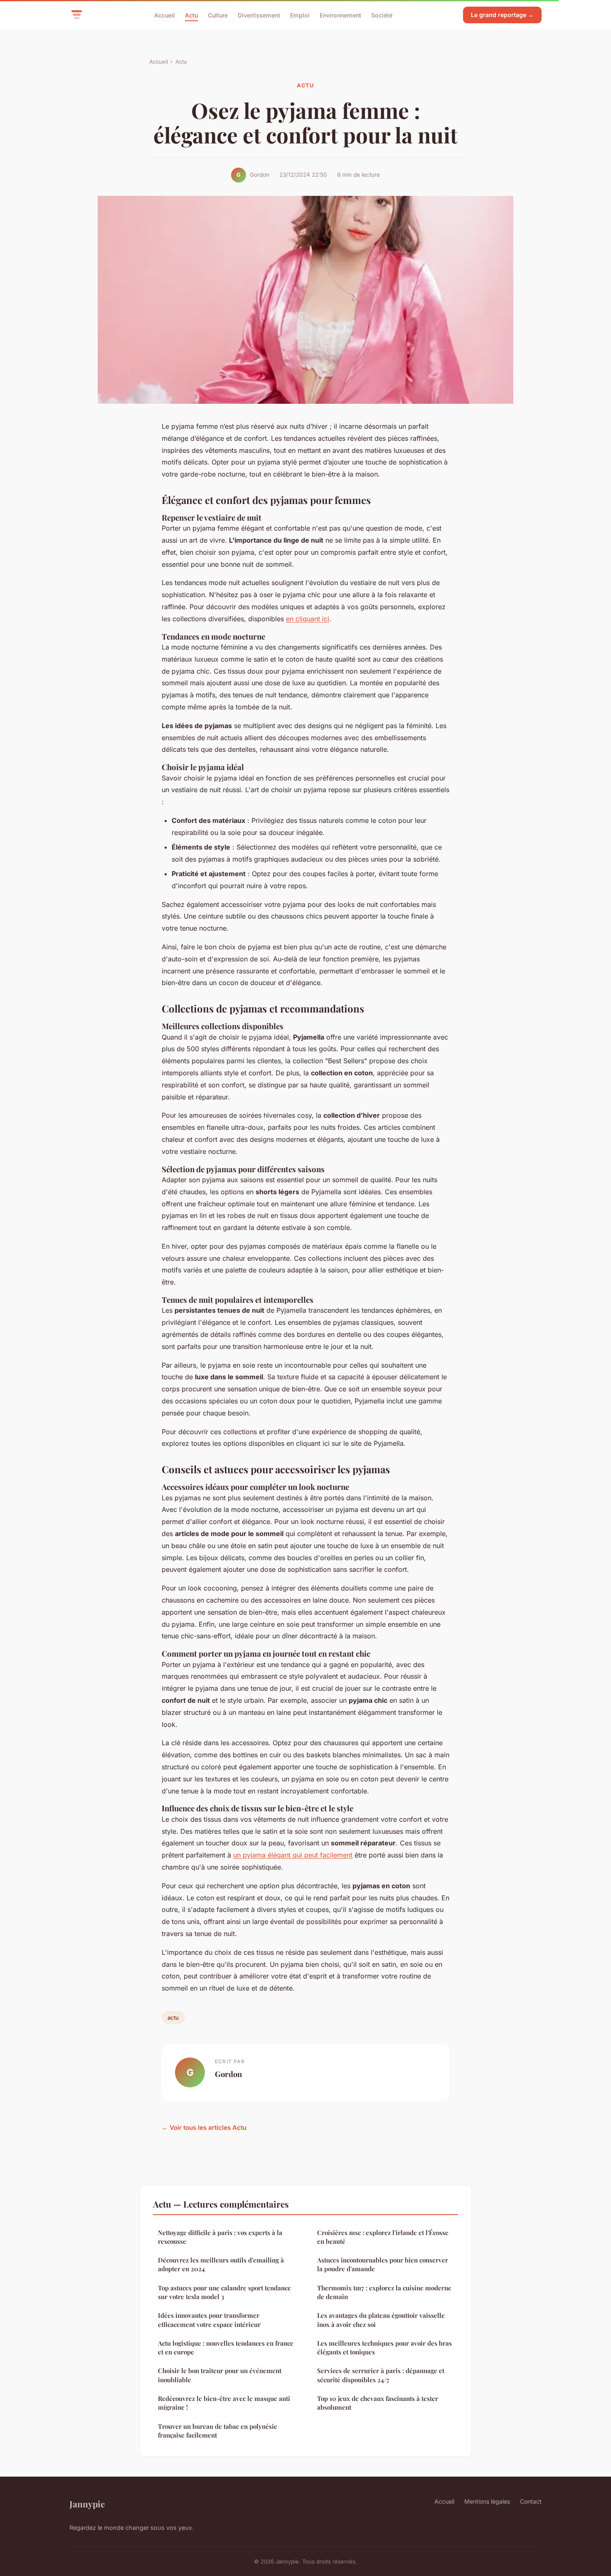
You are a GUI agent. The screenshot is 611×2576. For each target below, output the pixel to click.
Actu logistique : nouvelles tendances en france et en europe (226, 2348)
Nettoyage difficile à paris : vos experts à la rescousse (220, 2237)
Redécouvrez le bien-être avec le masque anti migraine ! (224, 2403)
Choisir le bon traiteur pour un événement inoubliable (220, 2375)
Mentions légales (487, 2501)
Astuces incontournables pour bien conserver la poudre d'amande (383, 2264)
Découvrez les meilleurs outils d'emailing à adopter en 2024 (221, 2264)
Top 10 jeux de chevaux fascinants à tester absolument (378, 2403)
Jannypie (87, 2504)
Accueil (165, 15)
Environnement (340, 15)
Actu (191, 15)
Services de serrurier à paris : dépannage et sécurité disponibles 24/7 (381, 2375)
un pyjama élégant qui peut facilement (293, 1855)
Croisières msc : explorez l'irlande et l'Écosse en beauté (383, 2237)
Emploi (300, 15)
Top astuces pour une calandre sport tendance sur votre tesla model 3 (224, 2292)
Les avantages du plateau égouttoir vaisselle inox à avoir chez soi (381, 2320)
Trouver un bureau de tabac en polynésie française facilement (218, 2431)
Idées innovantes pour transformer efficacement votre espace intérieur (209, 2320)
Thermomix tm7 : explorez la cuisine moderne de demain (384, 2292)
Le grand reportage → (502, 15)
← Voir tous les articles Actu (204, 2128)
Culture (218, 15)
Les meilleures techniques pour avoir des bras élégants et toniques (384, 2348)
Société (382, 15)
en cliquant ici (308, 619)
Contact (531, 2501)
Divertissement (259, 15)
